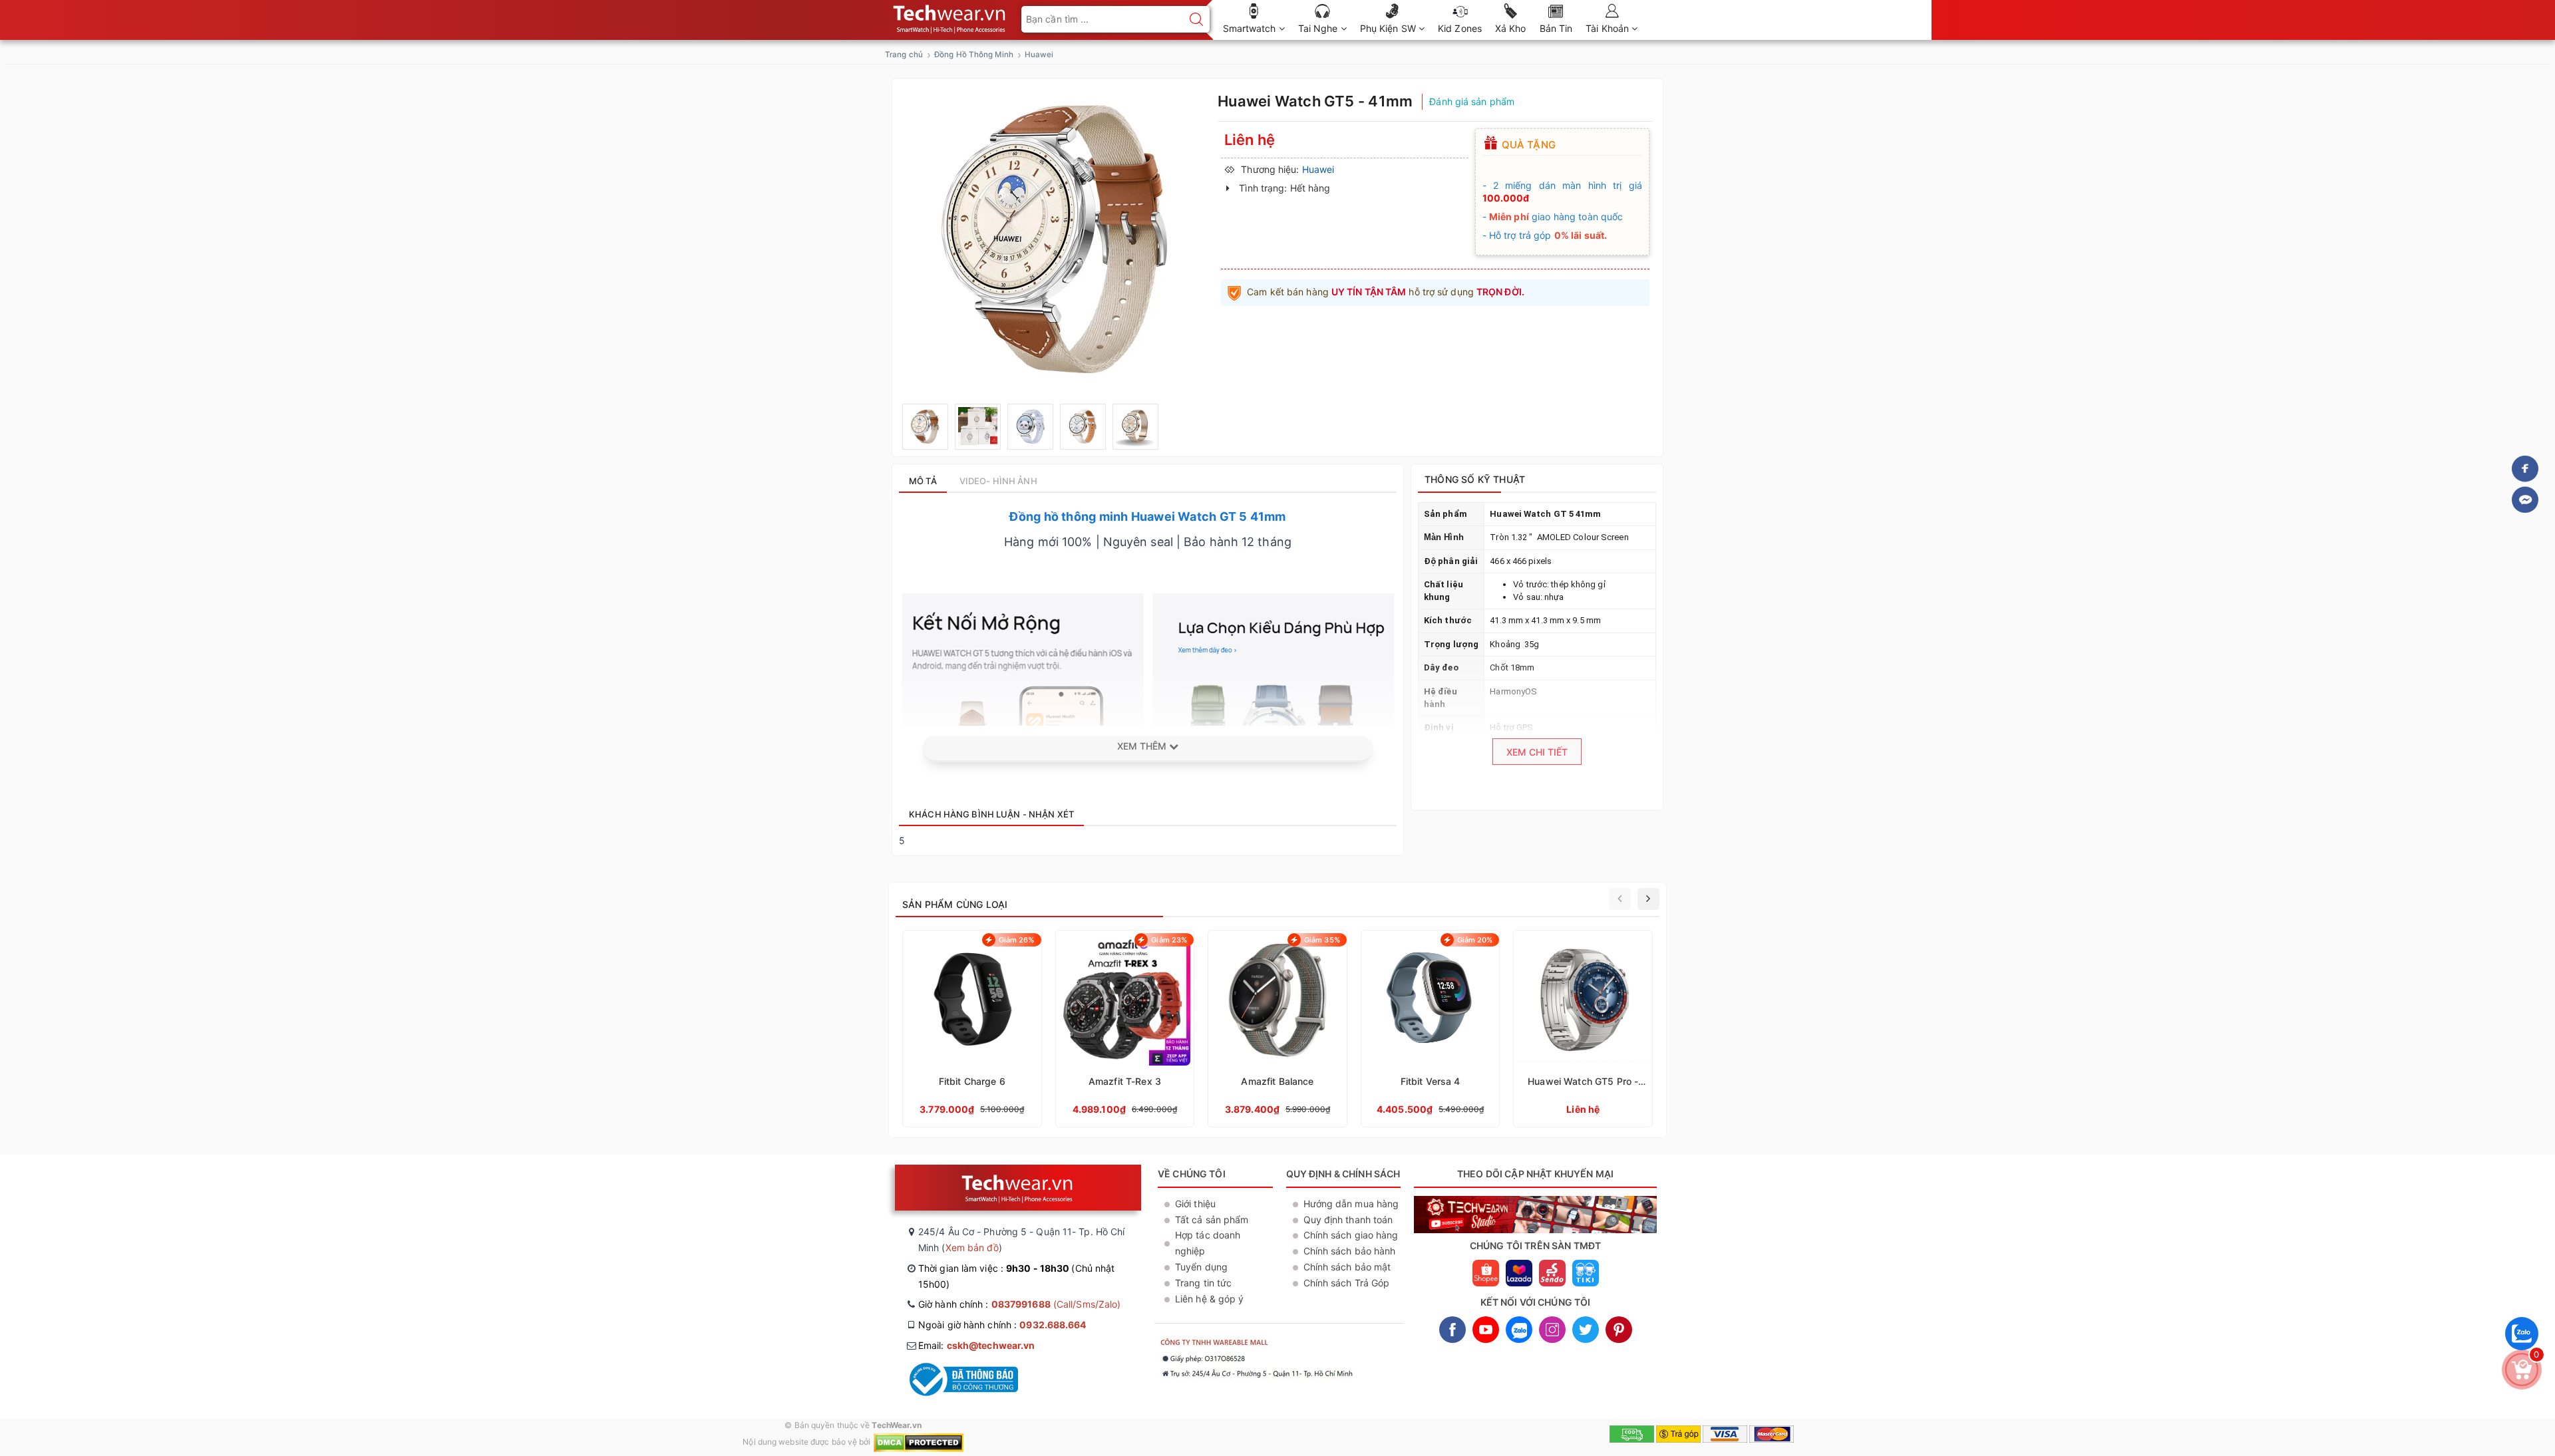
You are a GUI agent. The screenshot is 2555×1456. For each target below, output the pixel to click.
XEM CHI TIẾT (1537, 752)
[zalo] (2522, 1353)
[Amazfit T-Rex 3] (1125, 1029)
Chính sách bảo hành (1350, 1251)
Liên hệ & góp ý (1210, 1299)
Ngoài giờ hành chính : (1002, 1325)
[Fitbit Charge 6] (972, 1029)
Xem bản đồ (972, 1247)
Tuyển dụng (1201, 1267)
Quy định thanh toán (1348, 1220)
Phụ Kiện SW (1389, 28)
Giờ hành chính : (1019, 1304)
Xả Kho (1511, 28)
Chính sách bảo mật (1347, 1267)
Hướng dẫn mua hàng (1351, 1204)
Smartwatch (1251, 28)
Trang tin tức (1203, 1283)
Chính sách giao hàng (1351, 1235)
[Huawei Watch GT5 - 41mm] (925, 427)
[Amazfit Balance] (1277, 1029)
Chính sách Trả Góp (1347, 1283)
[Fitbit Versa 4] (1431, 1029)
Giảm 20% (1475, 940)
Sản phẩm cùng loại (955, 904)
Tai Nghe (1319, 28)
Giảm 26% (1017, 940)
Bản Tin (1556, 28)
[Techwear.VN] (950, 16)
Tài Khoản (1609, 28)
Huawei (1039, 55)
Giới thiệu (1195, 1204)
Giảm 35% (1322, 940)
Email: (976, 1345)
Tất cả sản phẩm (1212, 1220)
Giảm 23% (1169, 940)
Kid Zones (1460, 28)
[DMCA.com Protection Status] (919, 1442)
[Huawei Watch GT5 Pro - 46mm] (1583, 1029)
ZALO (1519, 1330)
